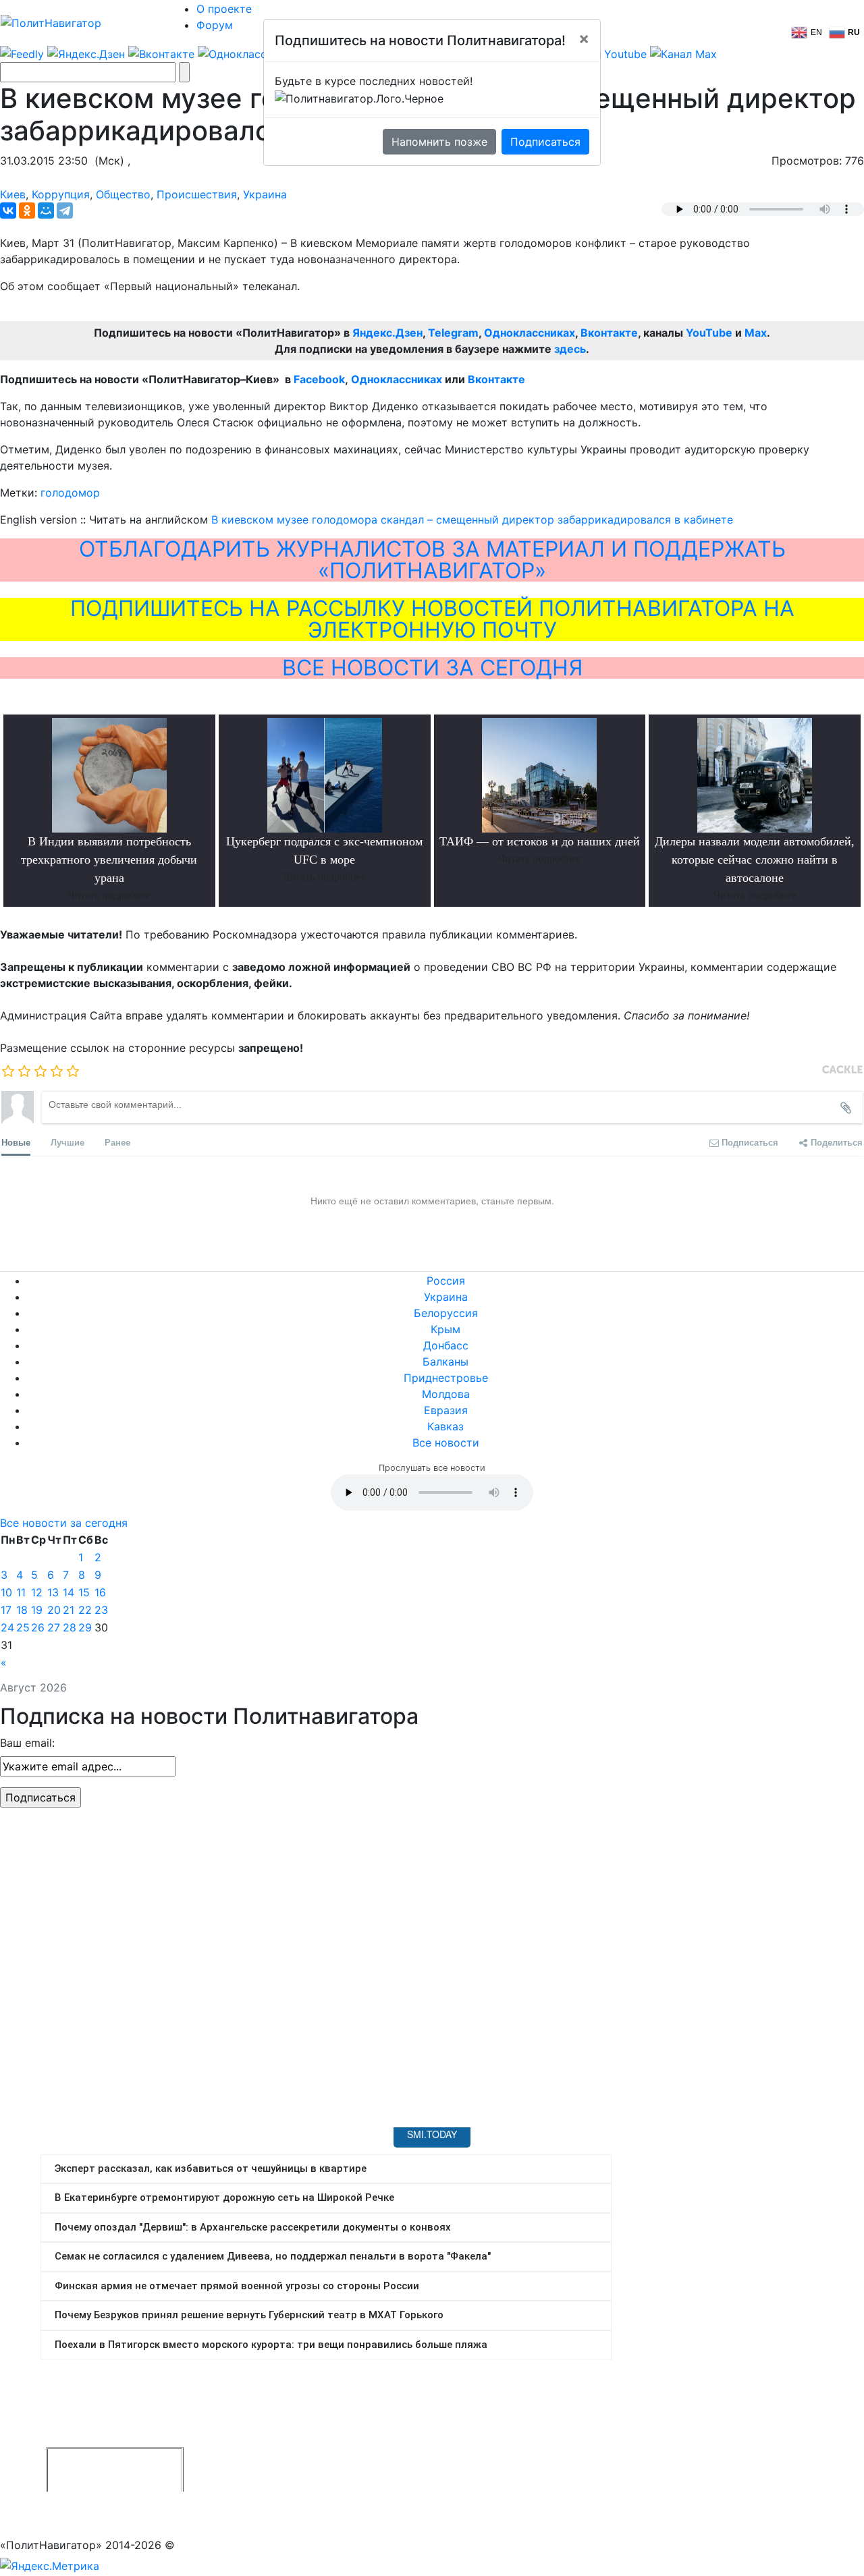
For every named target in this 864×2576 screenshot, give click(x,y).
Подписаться (545, 142)
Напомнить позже (439, 142)
